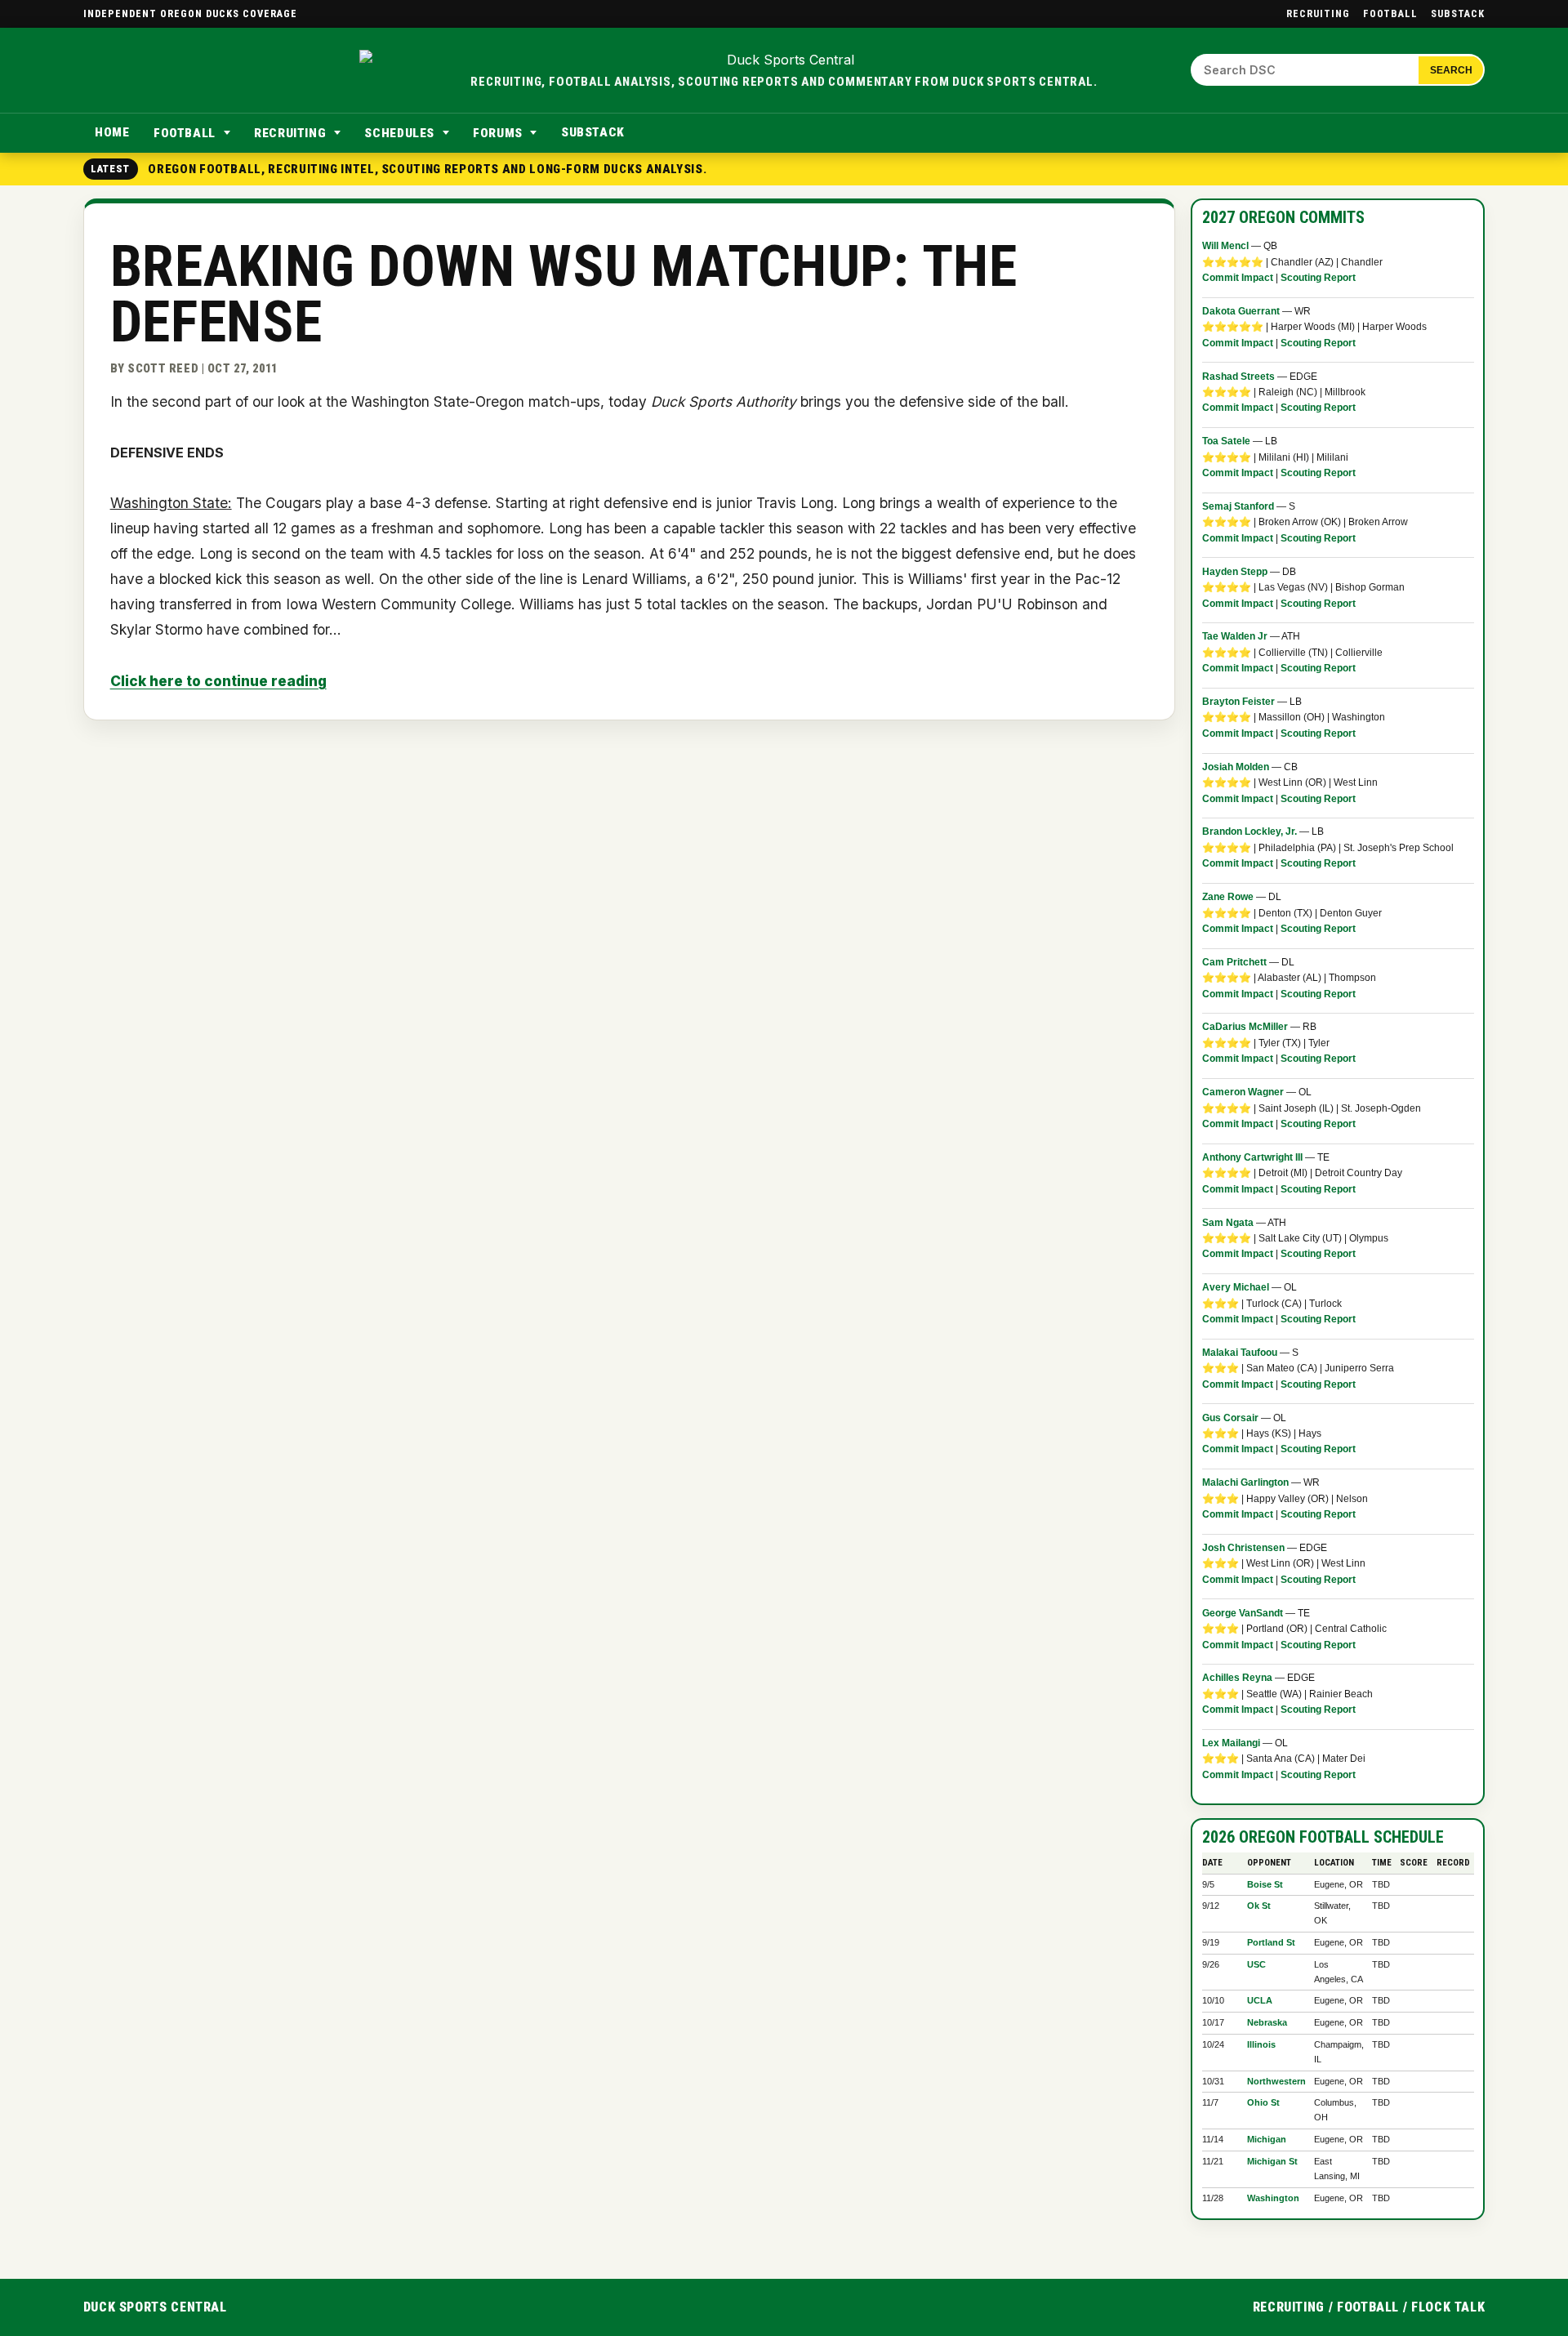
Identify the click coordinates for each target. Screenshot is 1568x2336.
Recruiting (1318, 13)
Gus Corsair (1230, 1418)
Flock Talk (1448, 2307)
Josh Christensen (1243, 1548)
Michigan (1267, 2139)
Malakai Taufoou (1241, 1353)
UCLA (1260, 2000)
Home (112, 132)
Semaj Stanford (1238, 506)
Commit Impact (1238, 278)
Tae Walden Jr (1235, 636)
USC (1256, 1964)
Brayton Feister (1238, 702)
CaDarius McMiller (1245, 1027)
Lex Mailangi (1231, 1743)
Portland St (1271, 1942)
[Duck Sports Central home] (784, 60)
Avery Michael (1236, 1287)
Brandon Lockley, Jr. (1249, 831)
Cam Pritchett (1234, 962)
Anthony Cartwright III (1252, 1157)
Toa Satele (1226, 441)
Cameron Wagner (1243, 1092)
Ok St (1259, 1906)
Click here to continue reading (218, 681)
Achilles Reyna (1237, 1678)
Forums (498, 133)
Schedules (399, 133)
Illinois (1261, 2044)
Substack (1458, 13)
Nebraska (1267, 2022)
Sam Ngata (1228, 1223)
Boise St (1265, 1884)
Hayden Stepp (1235, 572)
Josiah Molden (1236, 767)
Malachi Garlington (1245, 1482)
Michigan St (1272, 2161)
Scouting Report (1318, 278)
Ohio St (1263, 2102)
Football (1390, 13)
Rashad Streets (1238, 377)
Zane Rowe (1228, 897)
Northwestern (1276, 2081)
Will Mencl (1225, 246)
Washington (1273, 2198)
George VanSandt (1243, 1613)
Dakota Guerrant (1241, 311)
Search (1451, 70)
